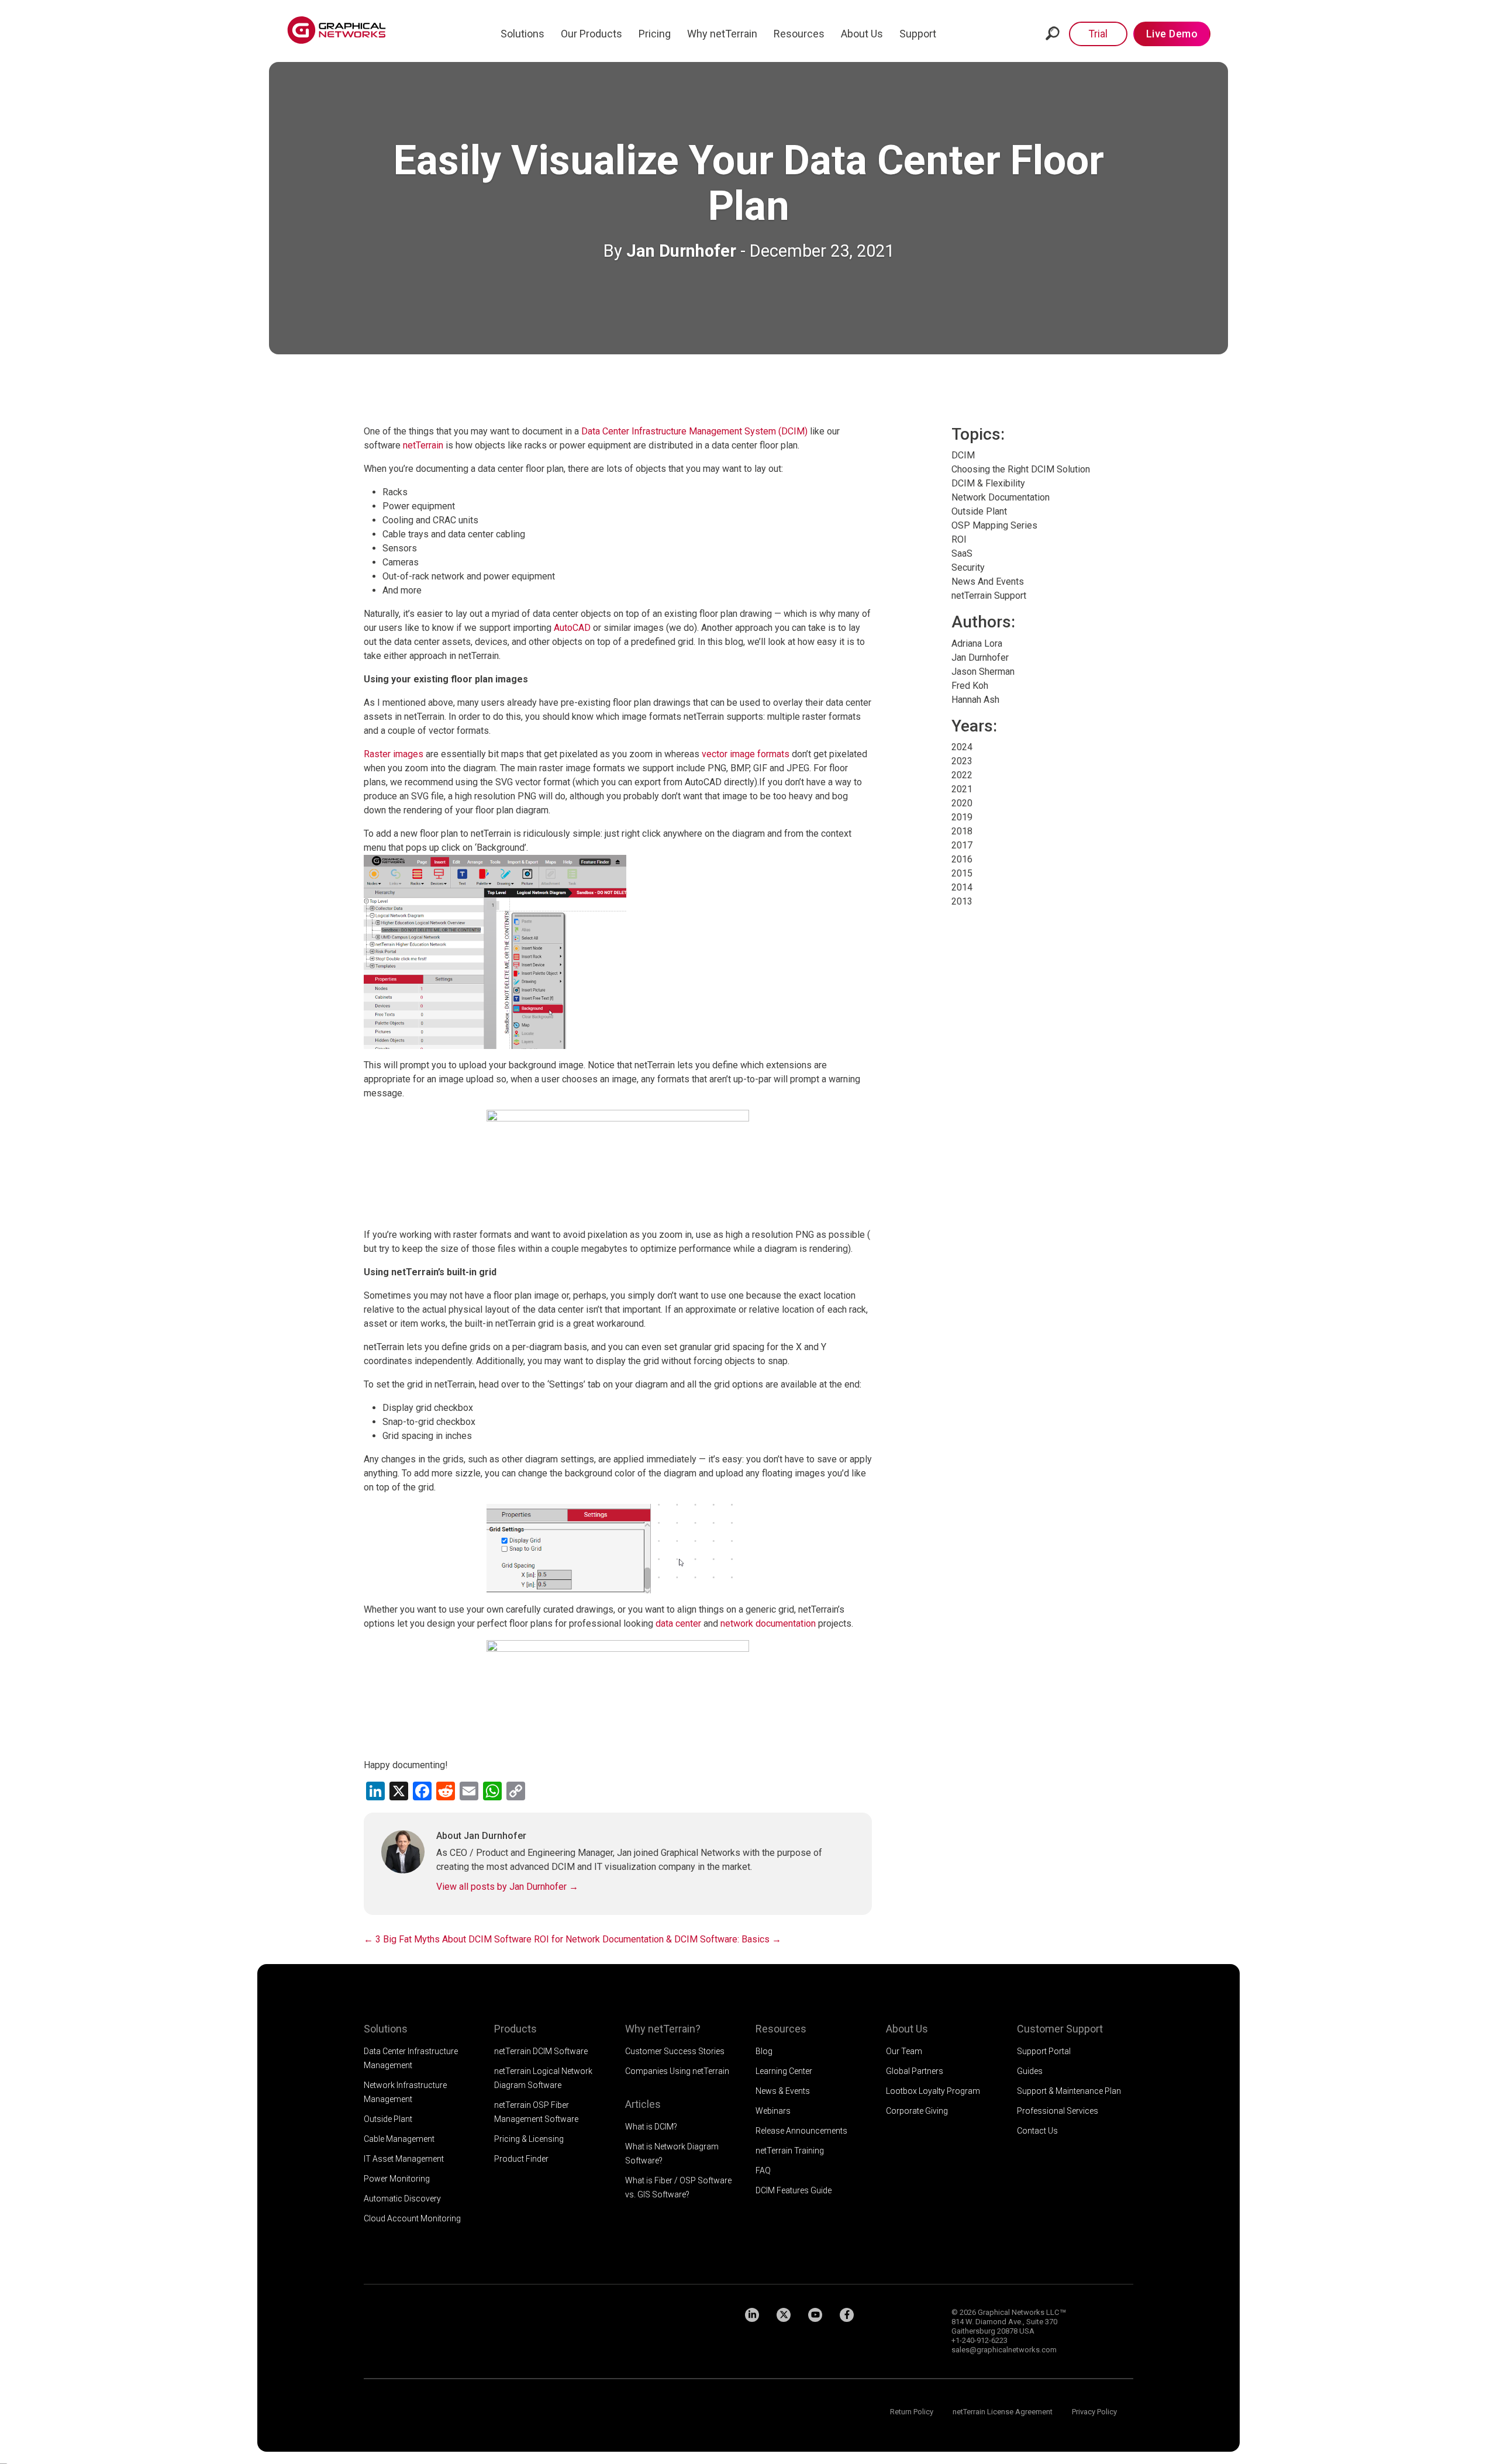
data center (678, 1623)
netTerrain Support (989, 596)
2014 (962, 887)
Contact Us (1037, 2131)
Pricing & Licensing (529, 2139)
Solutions (522, 34)
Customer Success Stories (675, 2051)
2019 (962, 817)
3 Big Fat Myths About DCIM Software (448, 1939)
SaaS (962, 553)
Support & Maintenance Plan (1069, 2091)
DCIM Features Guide (794, 2190)
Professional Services (1058, 2111)
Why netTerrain (722, 34)
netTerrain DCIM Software (541, 2051)
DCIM (963, 455)
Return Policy (912, 2412)
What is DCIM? (651, 2127)
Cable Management (399, 2139)
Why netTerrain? (663, 2029)
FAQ (763, 2170)
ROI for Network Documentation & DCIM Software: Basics (658, 1939)
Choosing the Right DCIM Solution (1021, 469)
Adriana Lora (977, 643)
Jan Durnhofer (681, 251)
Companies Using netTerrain (677, 2071)
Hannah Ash (975, 700)
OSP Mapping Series (994, 525)
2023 (962, 761)
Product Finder (521, 2159)
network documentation (768, 1623)
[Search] (1053, 33)
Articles (643, 2104)
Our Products (591, 34)
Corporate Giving (917, 2111)
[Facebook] (847, 2315)
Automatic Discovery (402, 2199)
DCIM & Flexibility (988, 483)
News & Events (783, 2091)
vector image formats (746, 754)
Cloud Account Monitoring (412, 2218)
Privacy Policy (1094, 2412)
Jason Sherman (983, 672)
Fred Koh (970, 686)
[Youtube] (815, 2315)
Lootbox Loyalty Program (933, 2091)
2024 (962, 747)
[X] (784, 2315)
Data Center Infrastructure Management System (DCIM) (694, 431)
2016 (962, 859)
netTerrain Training (790, 2151)
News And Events (988, 582)
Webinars (773, 2111)
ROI (959, 539)
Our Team (904, 2051)
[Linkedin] (752, 2315)
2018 (962, 831)
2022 (962, 775)
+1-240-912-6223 (979, 2340)
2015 (962, 873)
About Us (862, 34)
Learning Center (784, 2071)
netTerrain (423, 445)
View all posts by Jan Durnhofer (507, 1887)
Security (968, 567)
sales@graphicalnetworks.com (1004, 2350)
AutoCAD (572, 628)
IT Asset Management (404, 2159)
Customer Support (1060, 2029)
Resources (799, 34)
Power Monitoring (397, 2179)
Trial (1098, 34)
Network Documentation (1001, 497)
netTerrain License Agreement (1003, 2412)
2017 (962, 845)
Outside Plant (979, 511)
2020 (962, 803)
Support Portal (1044, 2051)
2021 (962, 789)
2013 (962, 901)
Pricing (655, 34)
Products (515, 2029)
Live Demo (1172, 34)
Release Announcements (801, 2131)
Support (918, 34)
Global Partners (915, 2071)
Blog (764, 2051)
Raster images (394, 754)
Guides (1030, 2071)
